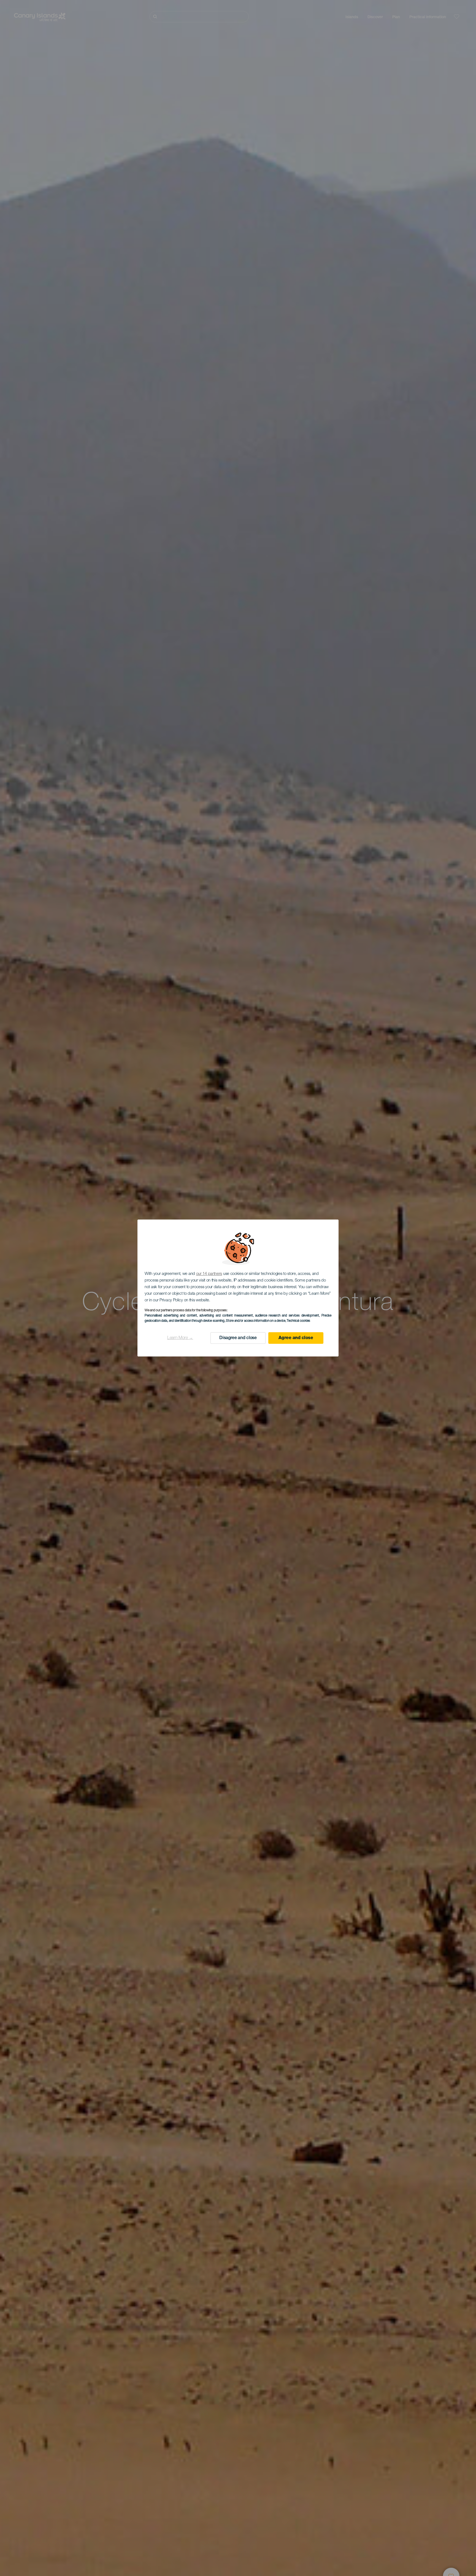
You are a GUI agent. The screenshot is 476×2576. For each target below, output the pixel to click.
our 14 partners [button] (209, 1274)
